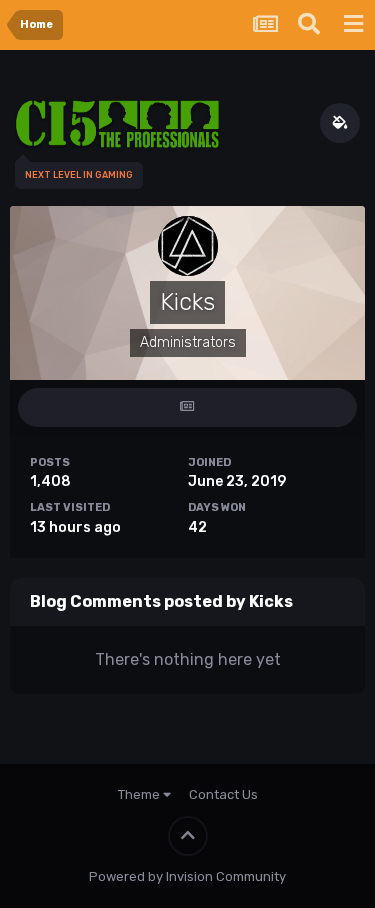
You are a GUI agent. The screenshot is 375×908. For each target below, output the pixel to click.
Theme (140, 794)
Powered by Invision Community (187, 876)
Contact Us (223, 794)
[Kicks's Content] (187, 407)
